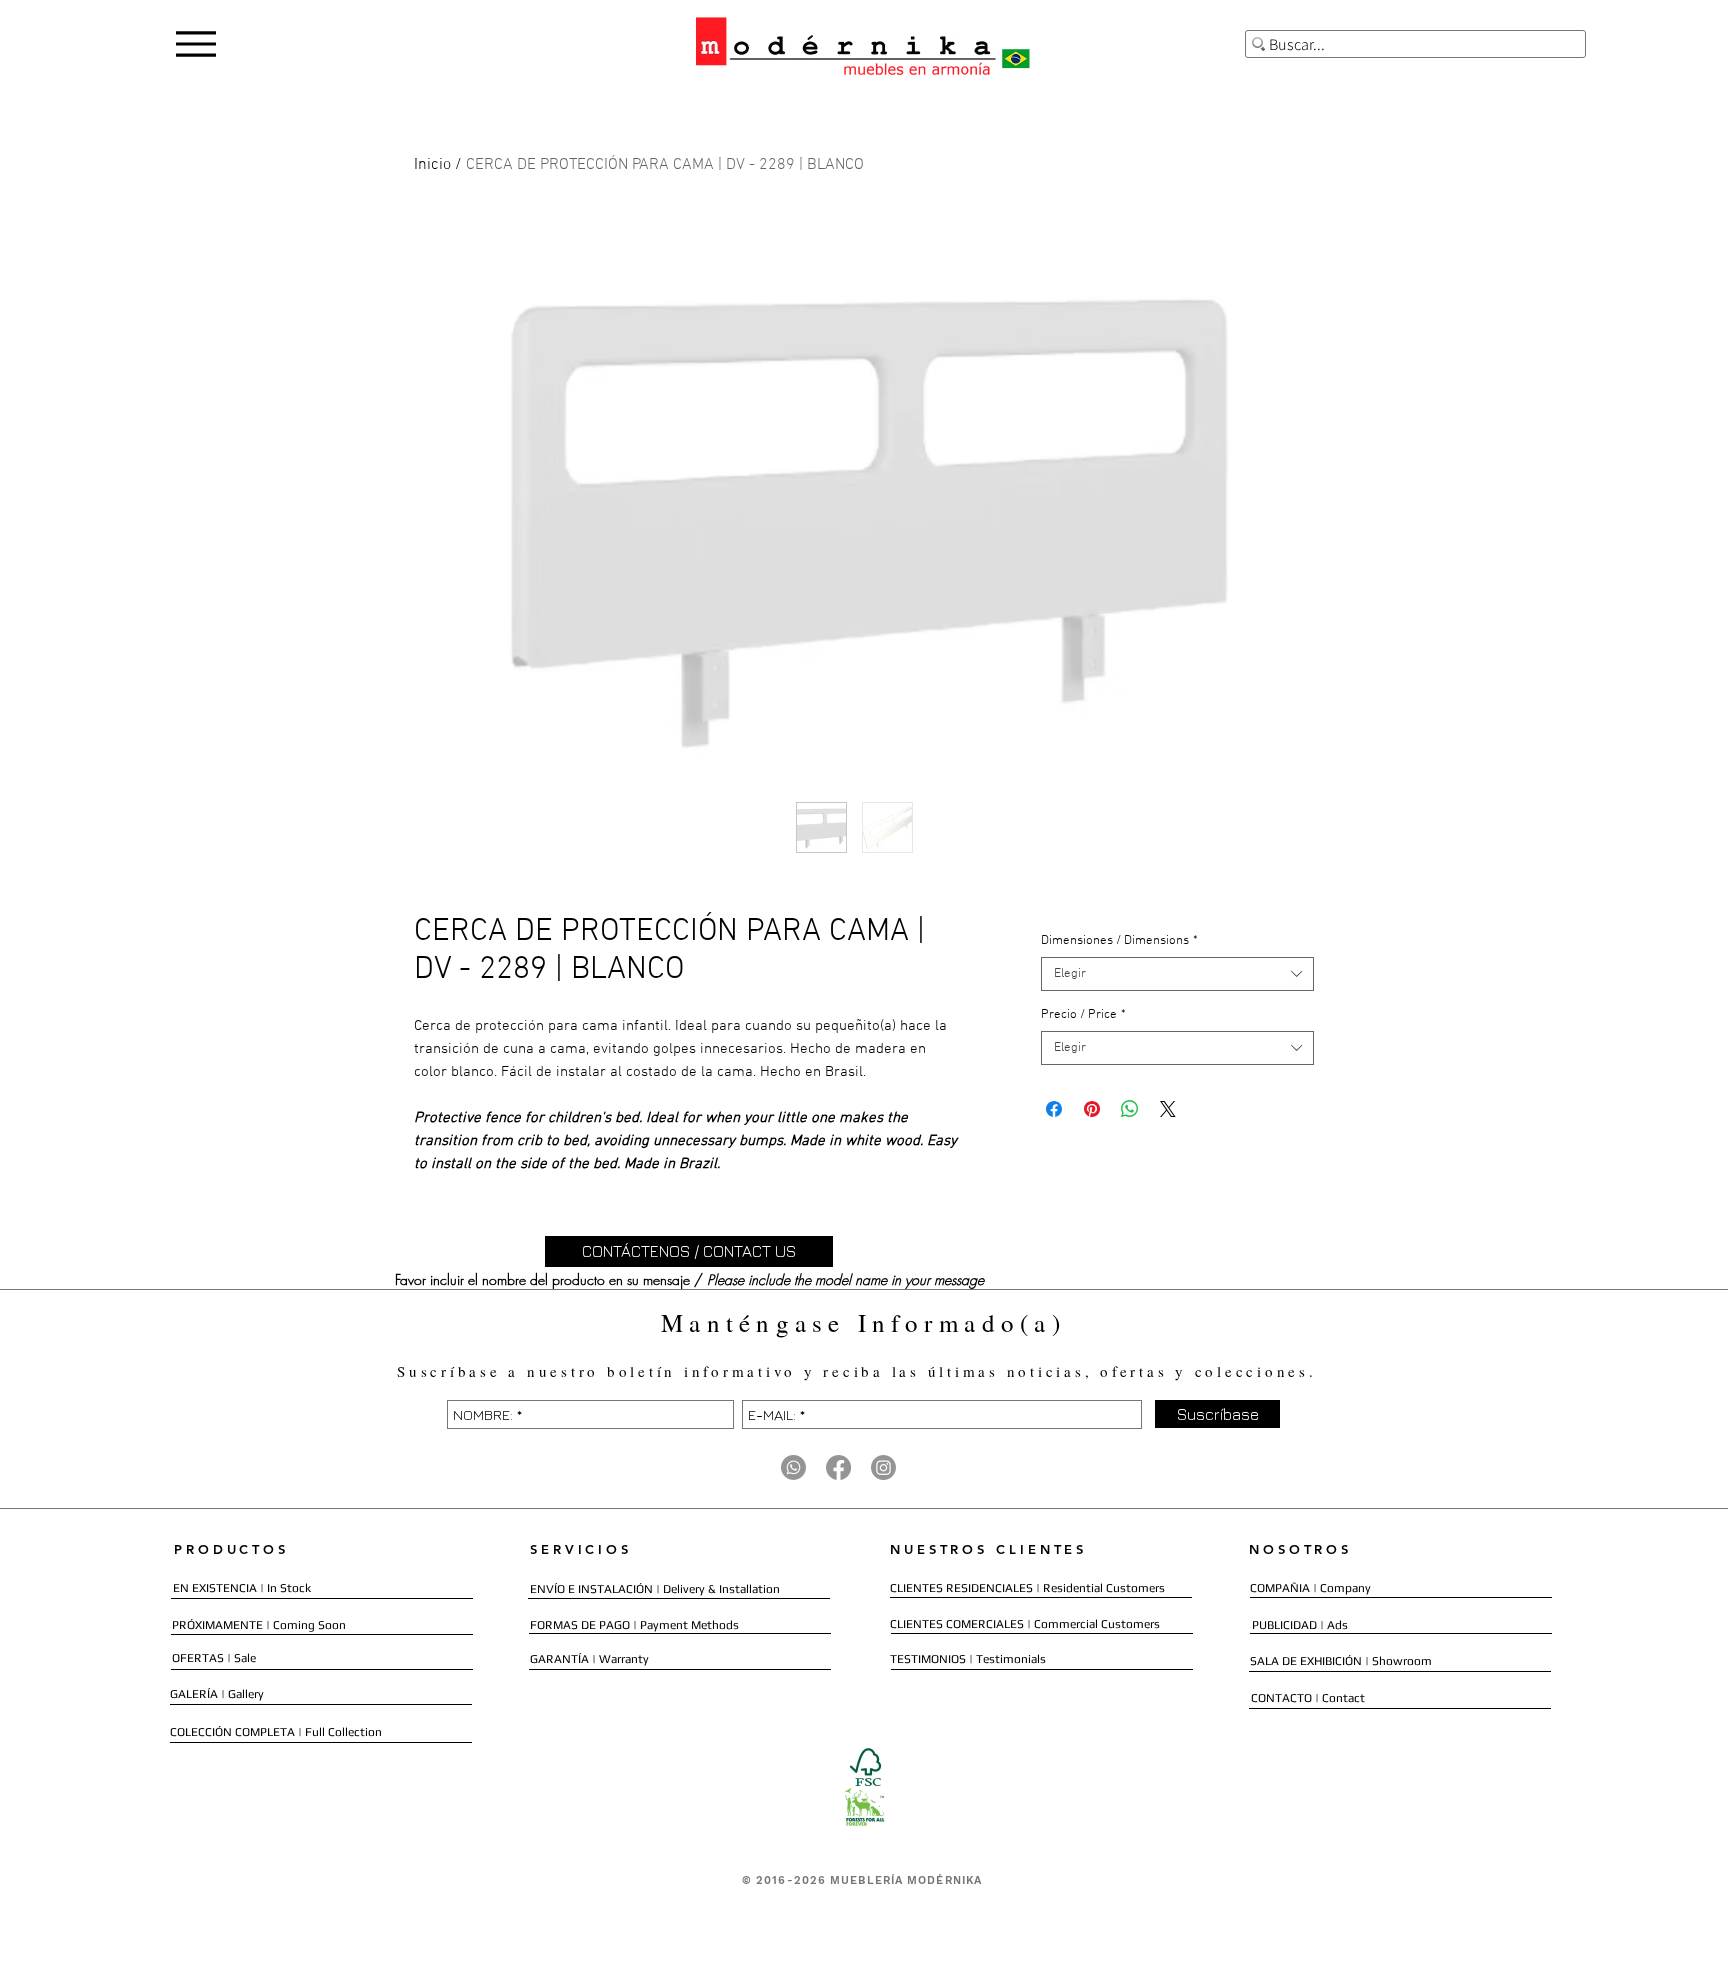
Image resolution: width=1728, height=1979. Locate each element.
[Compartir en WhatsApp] (1130, 1109)
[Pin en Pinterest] (1092, 1109)
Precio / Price (1083, 1015)
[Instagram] (883, 1467)
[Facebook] (838, 1467)
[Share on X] (1168, 1109)
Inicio (432, 165)
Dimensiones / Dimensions (1119, 941)
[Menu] (195, 43)
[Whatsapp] (793, 1467)
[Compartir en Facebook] (1054, 1109)
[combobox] (1177, 974)
